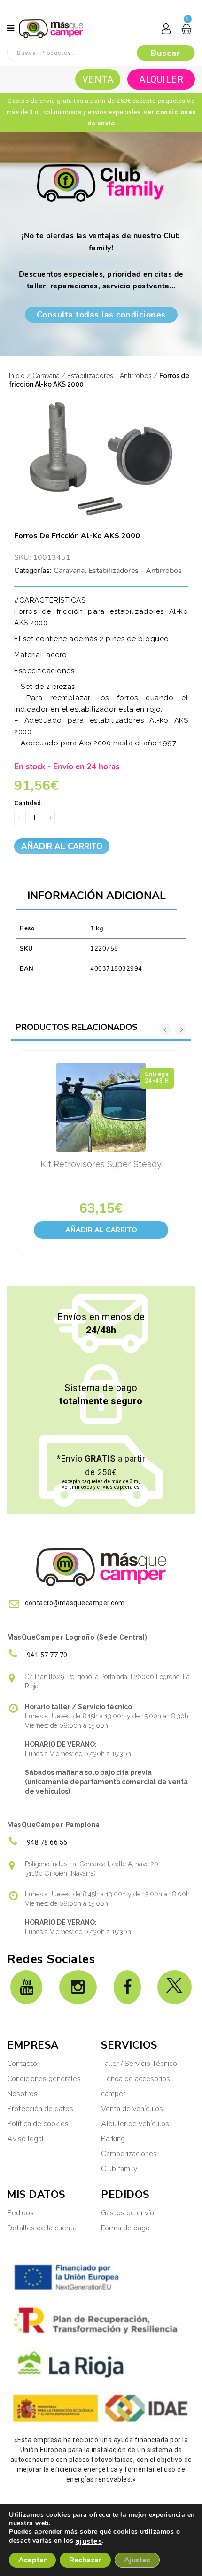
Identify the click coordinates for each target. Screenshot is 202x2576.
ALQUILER (161, 79)
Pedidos (20, 2213)
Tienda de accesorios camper (136, 2086)
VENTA (98, 79)
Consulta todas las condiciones (101, 315)
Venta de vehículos (132, 2109)
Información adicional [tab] (97, 896)
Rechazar (85, 2560)
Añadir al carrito (62, 847)
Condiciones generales (44, 2079)
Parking (114, 2139)
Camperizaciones (129, 2154)
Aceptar (32, 2560)
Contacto (22, 2064)
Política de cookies (38, 2124)
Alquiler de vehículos (135, 2124)
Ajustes (137, 2560)
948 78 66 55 (46, 1842)
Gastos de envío (128, 2213)
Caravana (46, 376)
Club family (119, 2169)
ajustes (89, 2541)
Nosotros (22, 2094)
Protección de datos (40, 2109)
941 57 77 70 (46, 1655)
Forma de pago (125, 2228)
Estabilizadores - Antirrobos (109, 376)
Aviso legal (25, 2139)
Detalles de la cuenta (42, 2228)
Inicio (17, 376)
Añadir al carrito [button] (101, 1230)
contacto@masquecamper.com (75, 1603)
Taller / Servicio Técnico (139, 2064)
